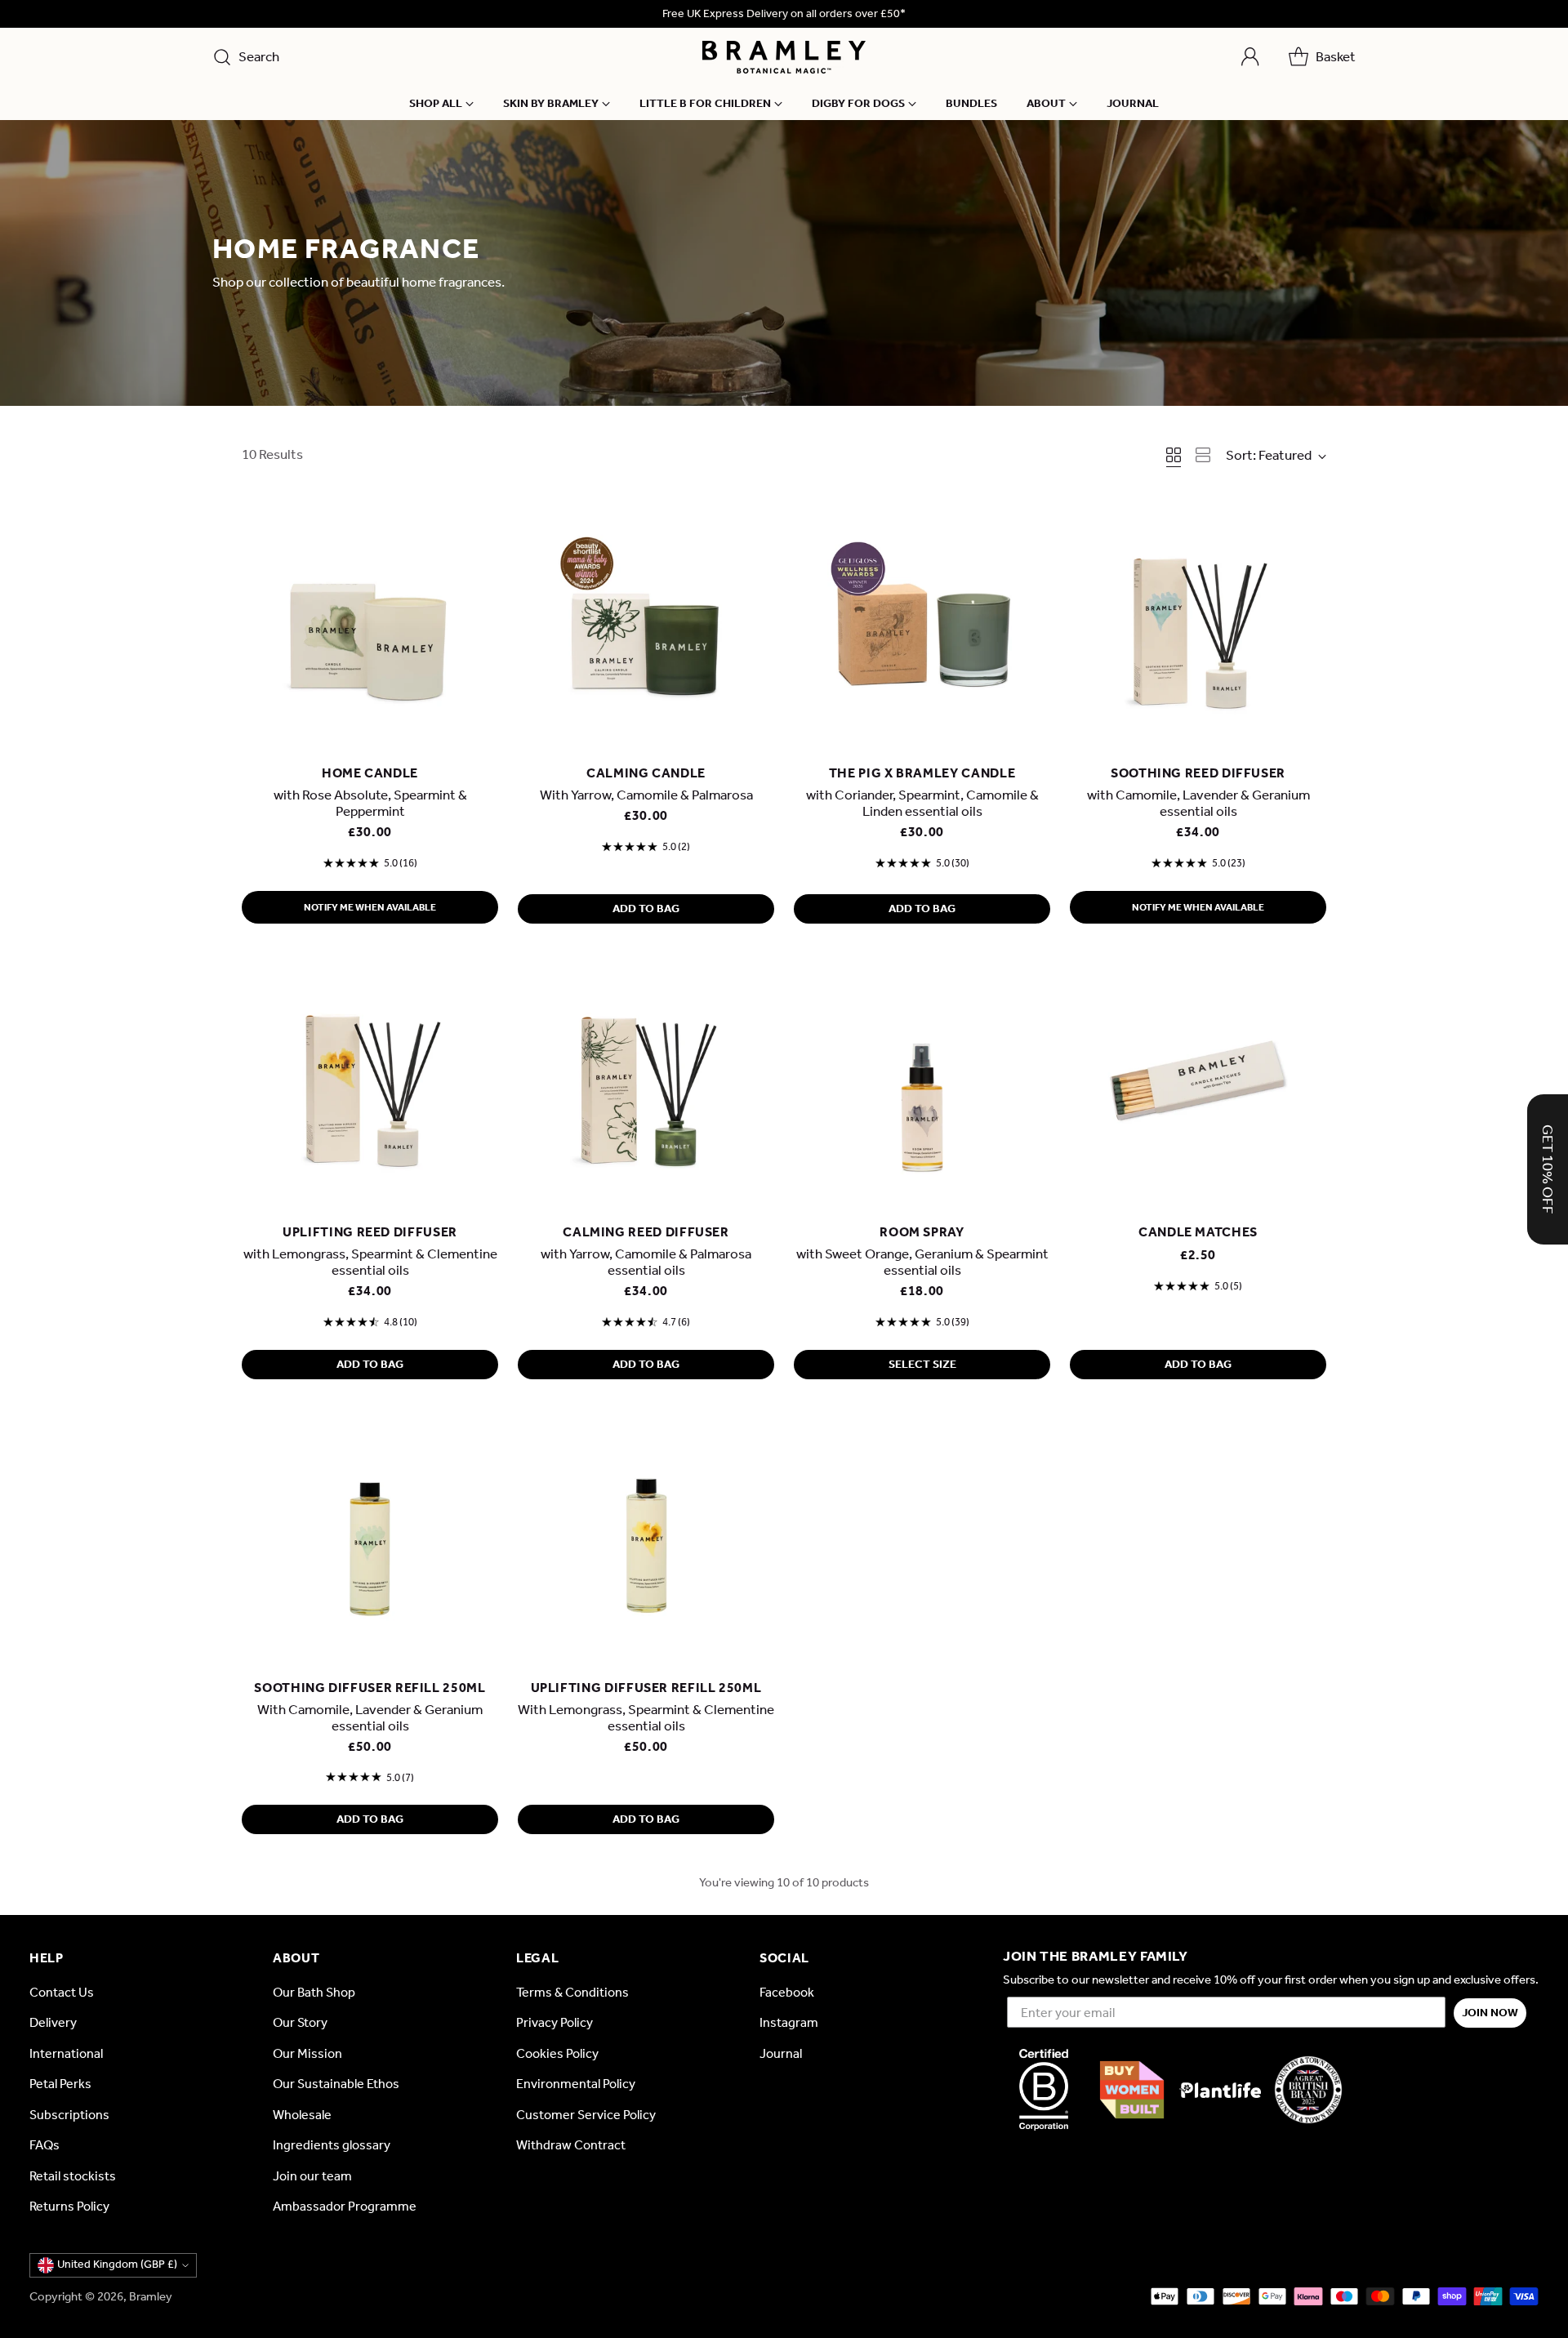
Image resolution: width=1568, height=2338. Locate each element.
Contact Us (62, 1992)
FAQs (45, 2145)
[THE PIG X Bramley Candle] (922, 626)
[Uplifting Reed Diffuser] (370, 1084)
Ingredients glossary (332, 2145)
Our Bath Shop (314, 1992)
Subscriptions (69, 2115)
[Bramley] (784, 57)
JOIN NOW (1490, 2013)
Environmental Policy (576, 2084)
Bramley (151, 2296)
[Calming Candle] (646, 626)
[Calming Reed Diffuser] (646, 1084)
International (66, 2053)
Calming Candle (646, 773)
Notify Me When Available (370, 907)
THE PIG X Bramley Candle (922, 773)
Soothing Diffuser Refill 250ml (370, 1688)
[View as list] (1203, 455)
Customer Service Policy (586, 2115)
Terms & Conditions (572, 1992)
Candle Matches (1198, 1232)
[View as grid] (1174, 455)
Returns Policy (69, 2206)
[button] (1548, 1169)
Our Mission (307, 2053)
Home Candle (370, 773)
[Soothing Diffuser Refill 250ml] (370, 1540)
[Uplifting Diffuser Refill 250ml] (646, 1540)
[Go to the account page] (1250, 57)
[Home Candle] (370, 626)
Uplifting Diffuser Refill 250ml (646, 1688)
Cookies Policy (557, 2053)
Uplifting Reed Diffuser (370, 1232)
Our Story (300, 2022)
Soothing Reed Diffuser (1198, 773)
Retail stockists (73, 2176)
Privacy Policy (555, 2022)
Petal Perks (60, 2084)
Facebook (787, 1992)
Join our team (312, 2176)
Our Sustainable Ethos (336, 2084)
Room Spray (922, 1232)
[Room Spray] (922, 1084)
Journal (781, 2053)
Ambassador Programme (345, 2206)
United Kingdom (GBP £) (117, 2264)
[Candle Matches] (1198, 1084)
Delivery (53, 2022)
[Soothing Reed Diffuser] (1198, 626)
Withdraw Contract (571, 2145)
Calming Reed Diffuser (646, 1232)
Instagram (789, 2022)
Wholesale (302, 2115)
